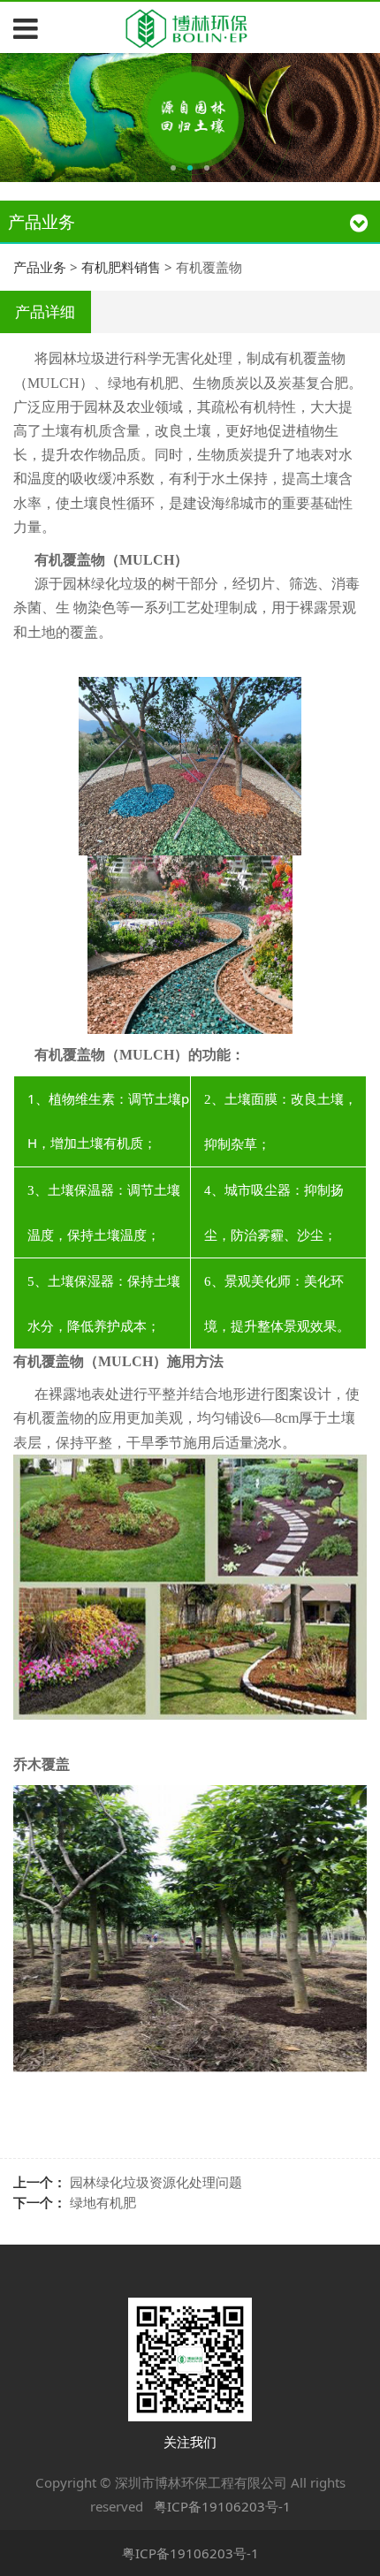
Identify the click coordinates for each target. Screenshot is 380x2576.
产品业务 (40, 267)
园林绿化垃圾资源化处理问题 (156, 2182)
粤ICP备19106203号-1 (222, 2506)
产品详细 (45, 312)
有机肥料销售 (121, 267)
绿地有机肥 (103, 2202)
